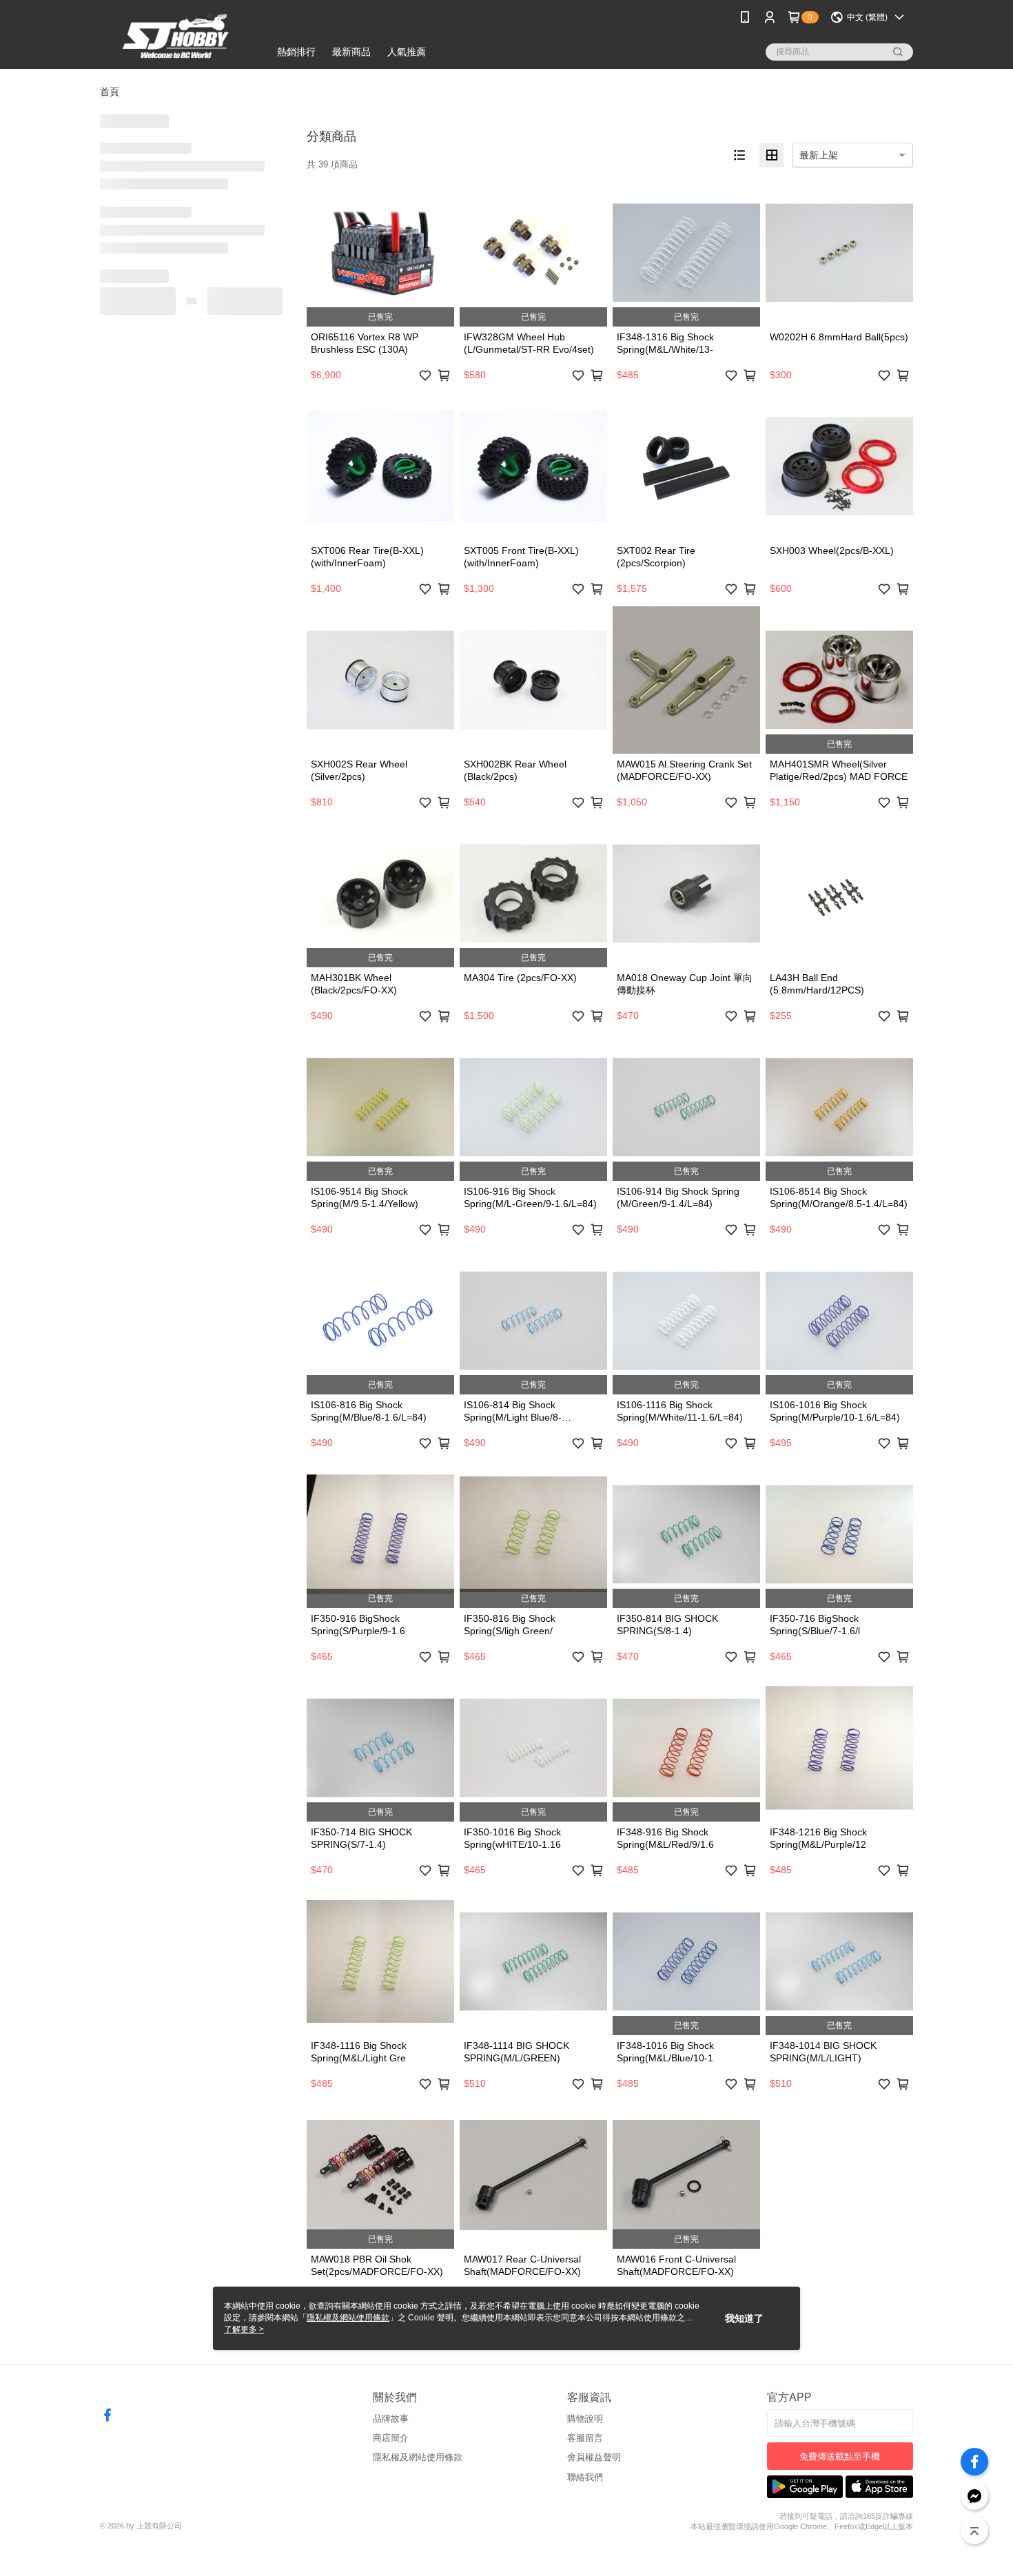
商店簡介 (391, 2438)
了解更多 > (244, 2329)
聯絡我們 (585, 2477)
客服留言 (585, 2438)
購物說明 (585, 2419)
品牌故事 (391, 2419)
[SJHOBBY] (176, 36)
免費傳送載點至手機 (840, 2456)
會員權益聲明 (594, 2457)
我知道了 (744, 2318)
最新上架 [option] (819, 155)
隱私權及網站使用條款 (418, 2457)
